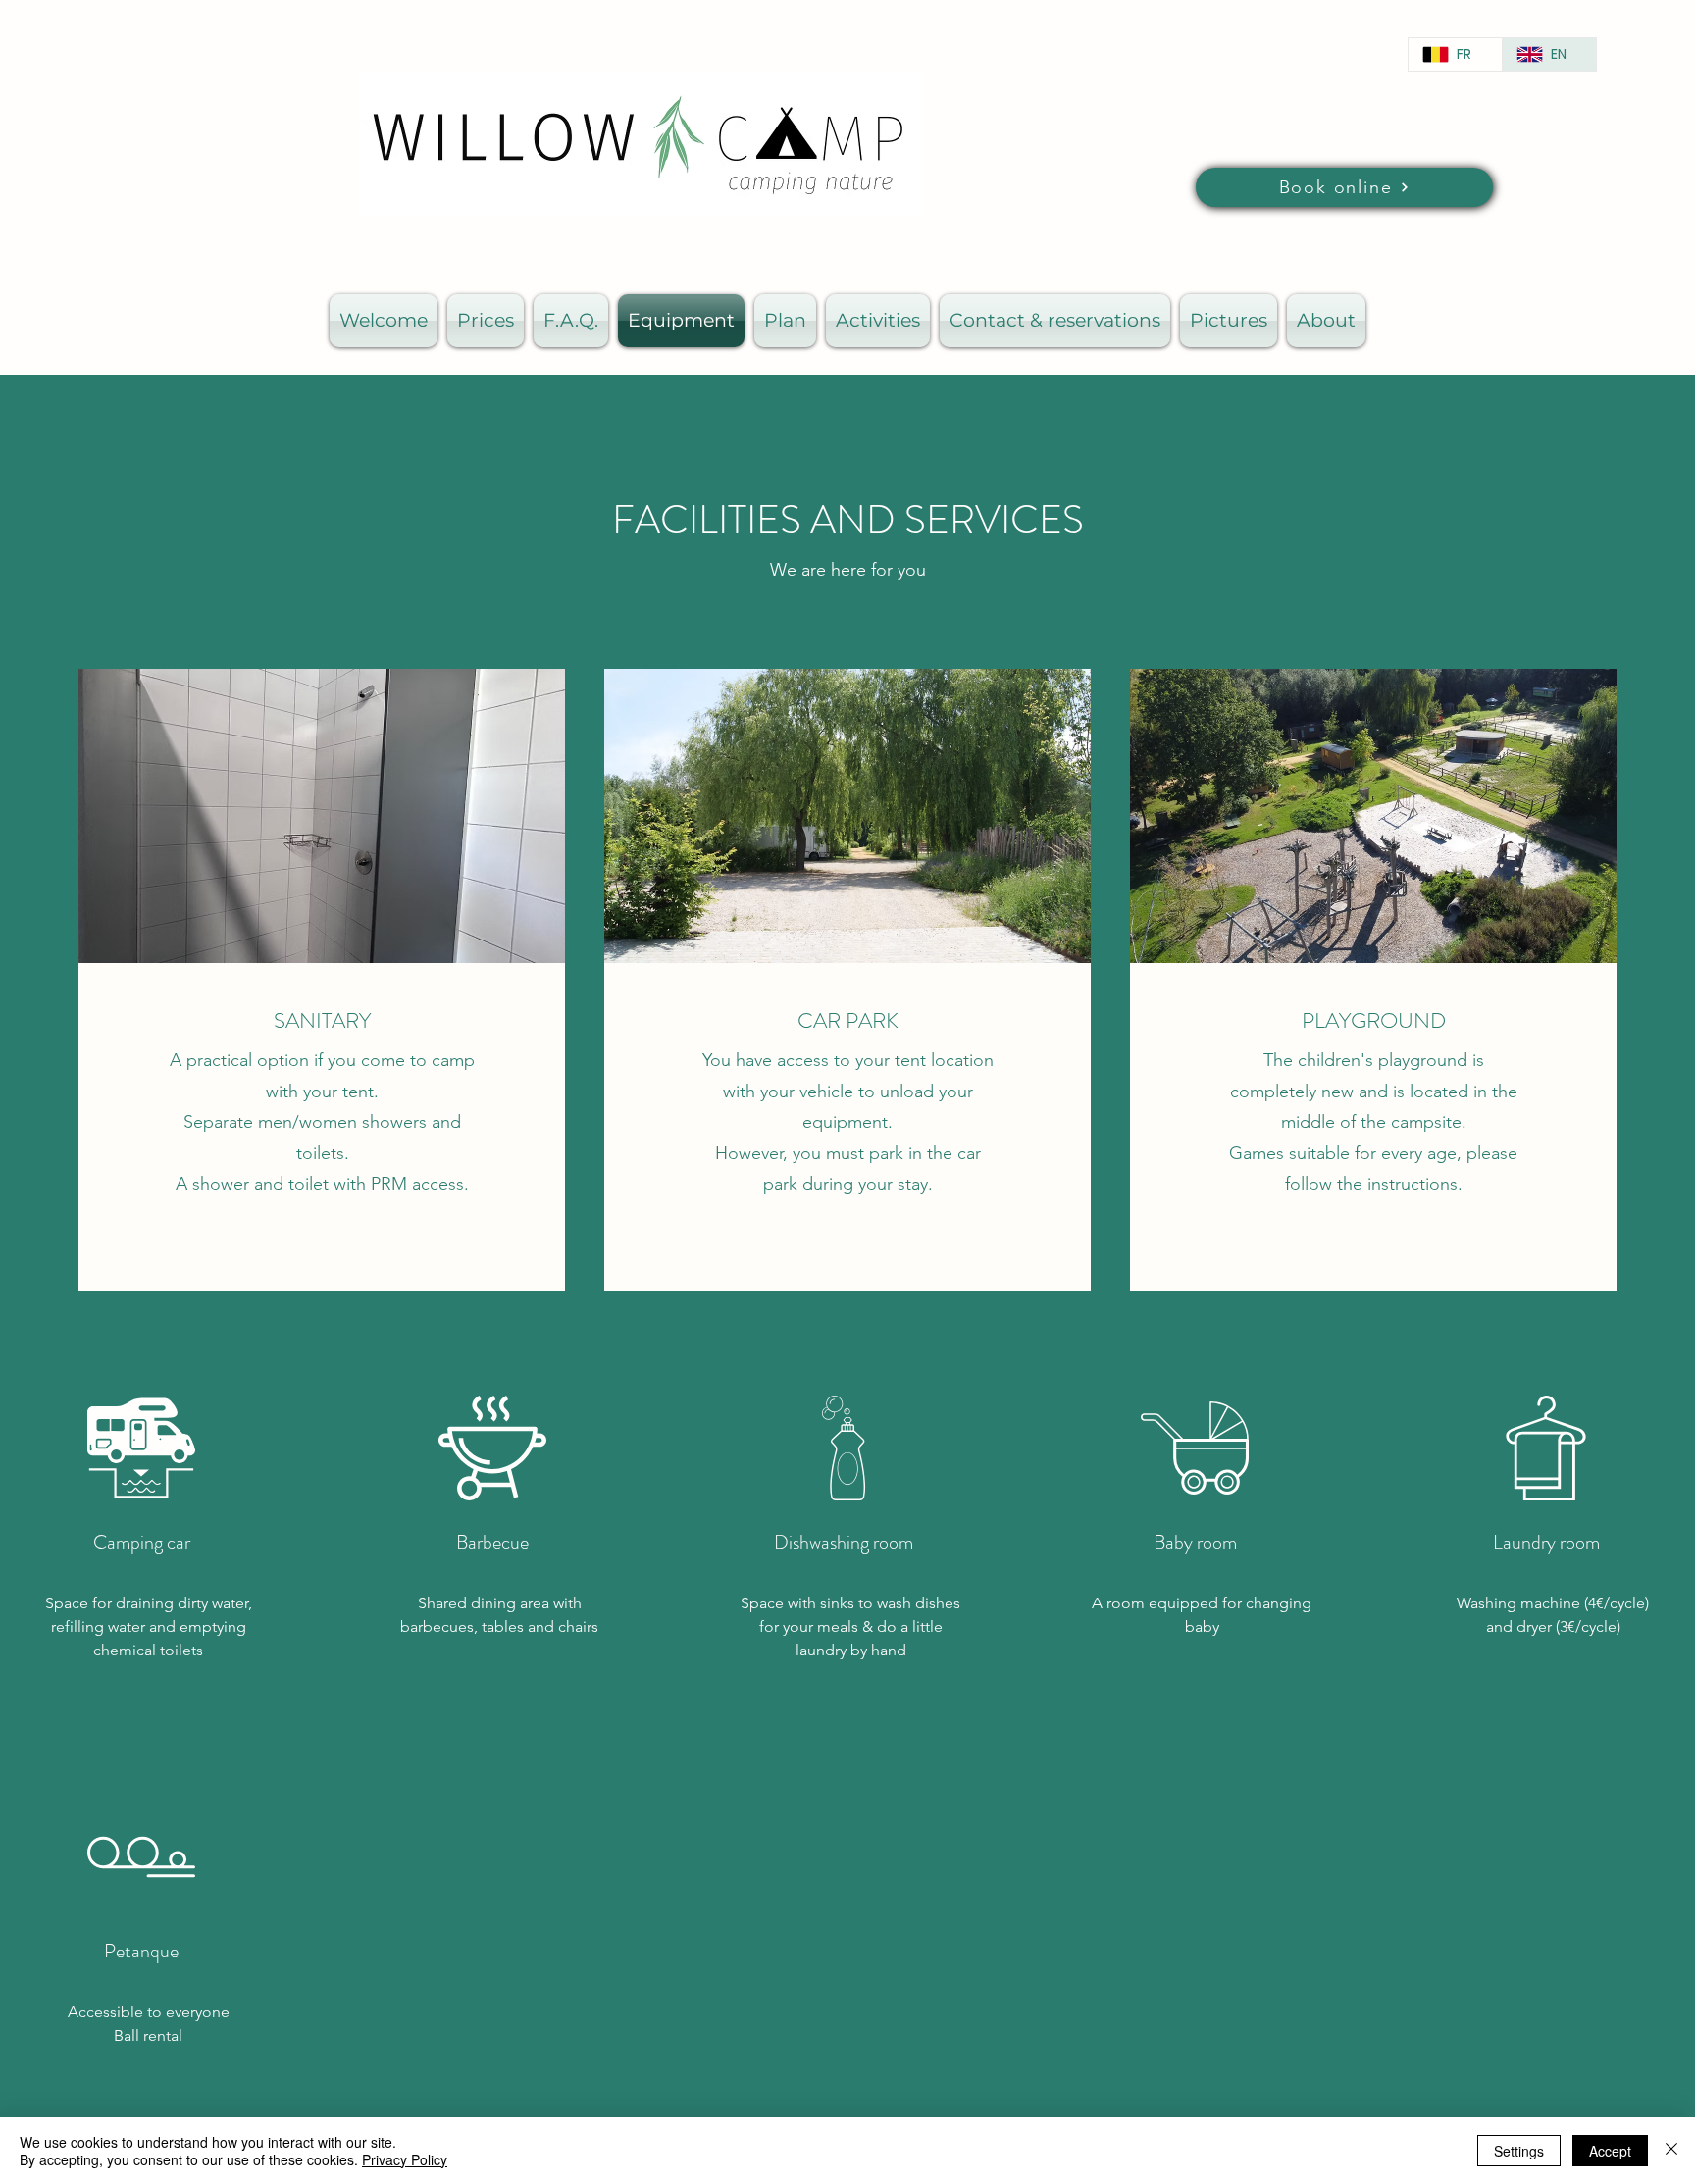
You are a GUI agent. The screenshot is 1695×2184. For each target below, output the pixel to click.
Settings (1519, 2151)
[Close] (1671, 2151)
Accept (1610, 2151)
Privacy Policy (405, 2159)
